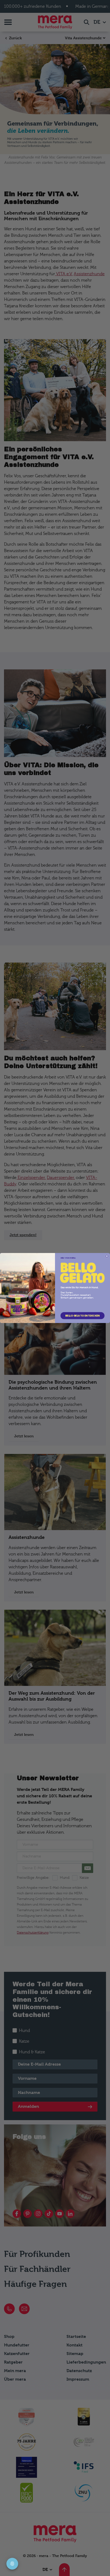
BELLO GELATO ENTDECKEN (82, 1316)
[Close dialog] (107, 1256)
